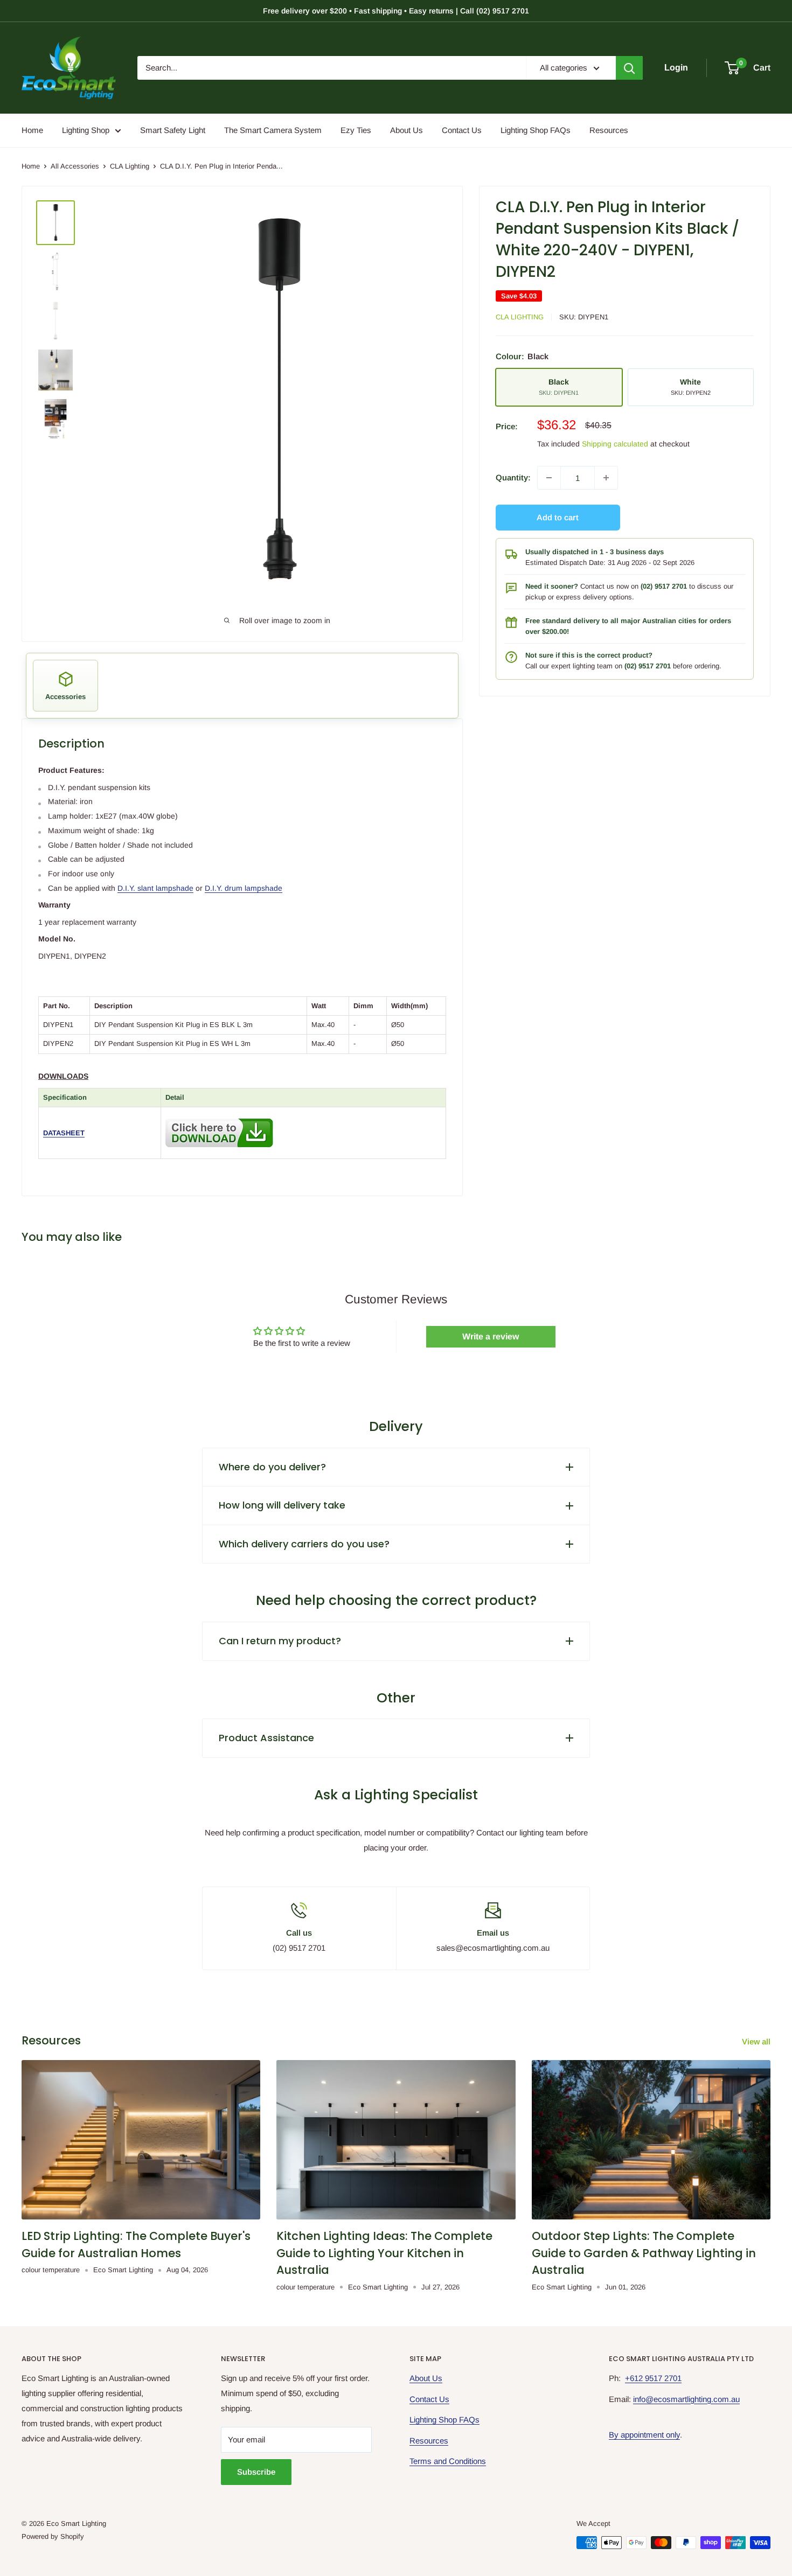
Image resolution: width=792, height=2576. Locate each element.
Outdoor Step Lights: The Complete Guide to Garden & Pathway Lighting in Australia (644, 2253)
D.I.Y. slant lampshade (155, 888)
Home (32, 130)
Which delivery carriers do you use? (304, 1544)
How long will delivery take (282, 1505)
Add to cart (558, 517)
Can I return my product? (280, 1641)
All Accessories (75, 166)
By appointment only (644, 2435)
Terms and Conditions (448, 2461)
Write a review (491, 1336)
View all (757, 2041)
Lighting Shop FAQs (536, 130)
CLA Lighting (130, 166)
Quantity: (513, 477)
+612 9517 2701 (653, 2378)
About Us (407, 130)
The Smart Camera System (273, 130)
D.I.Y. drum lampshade (244, 888)
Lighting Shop (86, 130)
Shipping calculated (615, 444)
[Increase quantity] (606, 478)
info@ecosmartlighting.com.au (686, 2399)
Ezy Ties (356, 130)
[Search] (629, 68)
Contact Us (462, 130)
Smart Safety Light (173, 130)
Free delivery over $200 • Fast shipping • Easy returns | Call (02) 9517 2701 (396, 11)
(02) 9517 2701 (664, 586)
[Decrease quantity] (549, 478)
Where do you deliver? (272, 1467)
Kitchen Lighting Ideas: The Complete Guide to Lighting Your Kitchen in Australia (384, 2253)
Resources (609, 130)
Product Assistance (266, 1738)
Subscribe (256, 2472)
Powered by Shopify (53, 2536)
